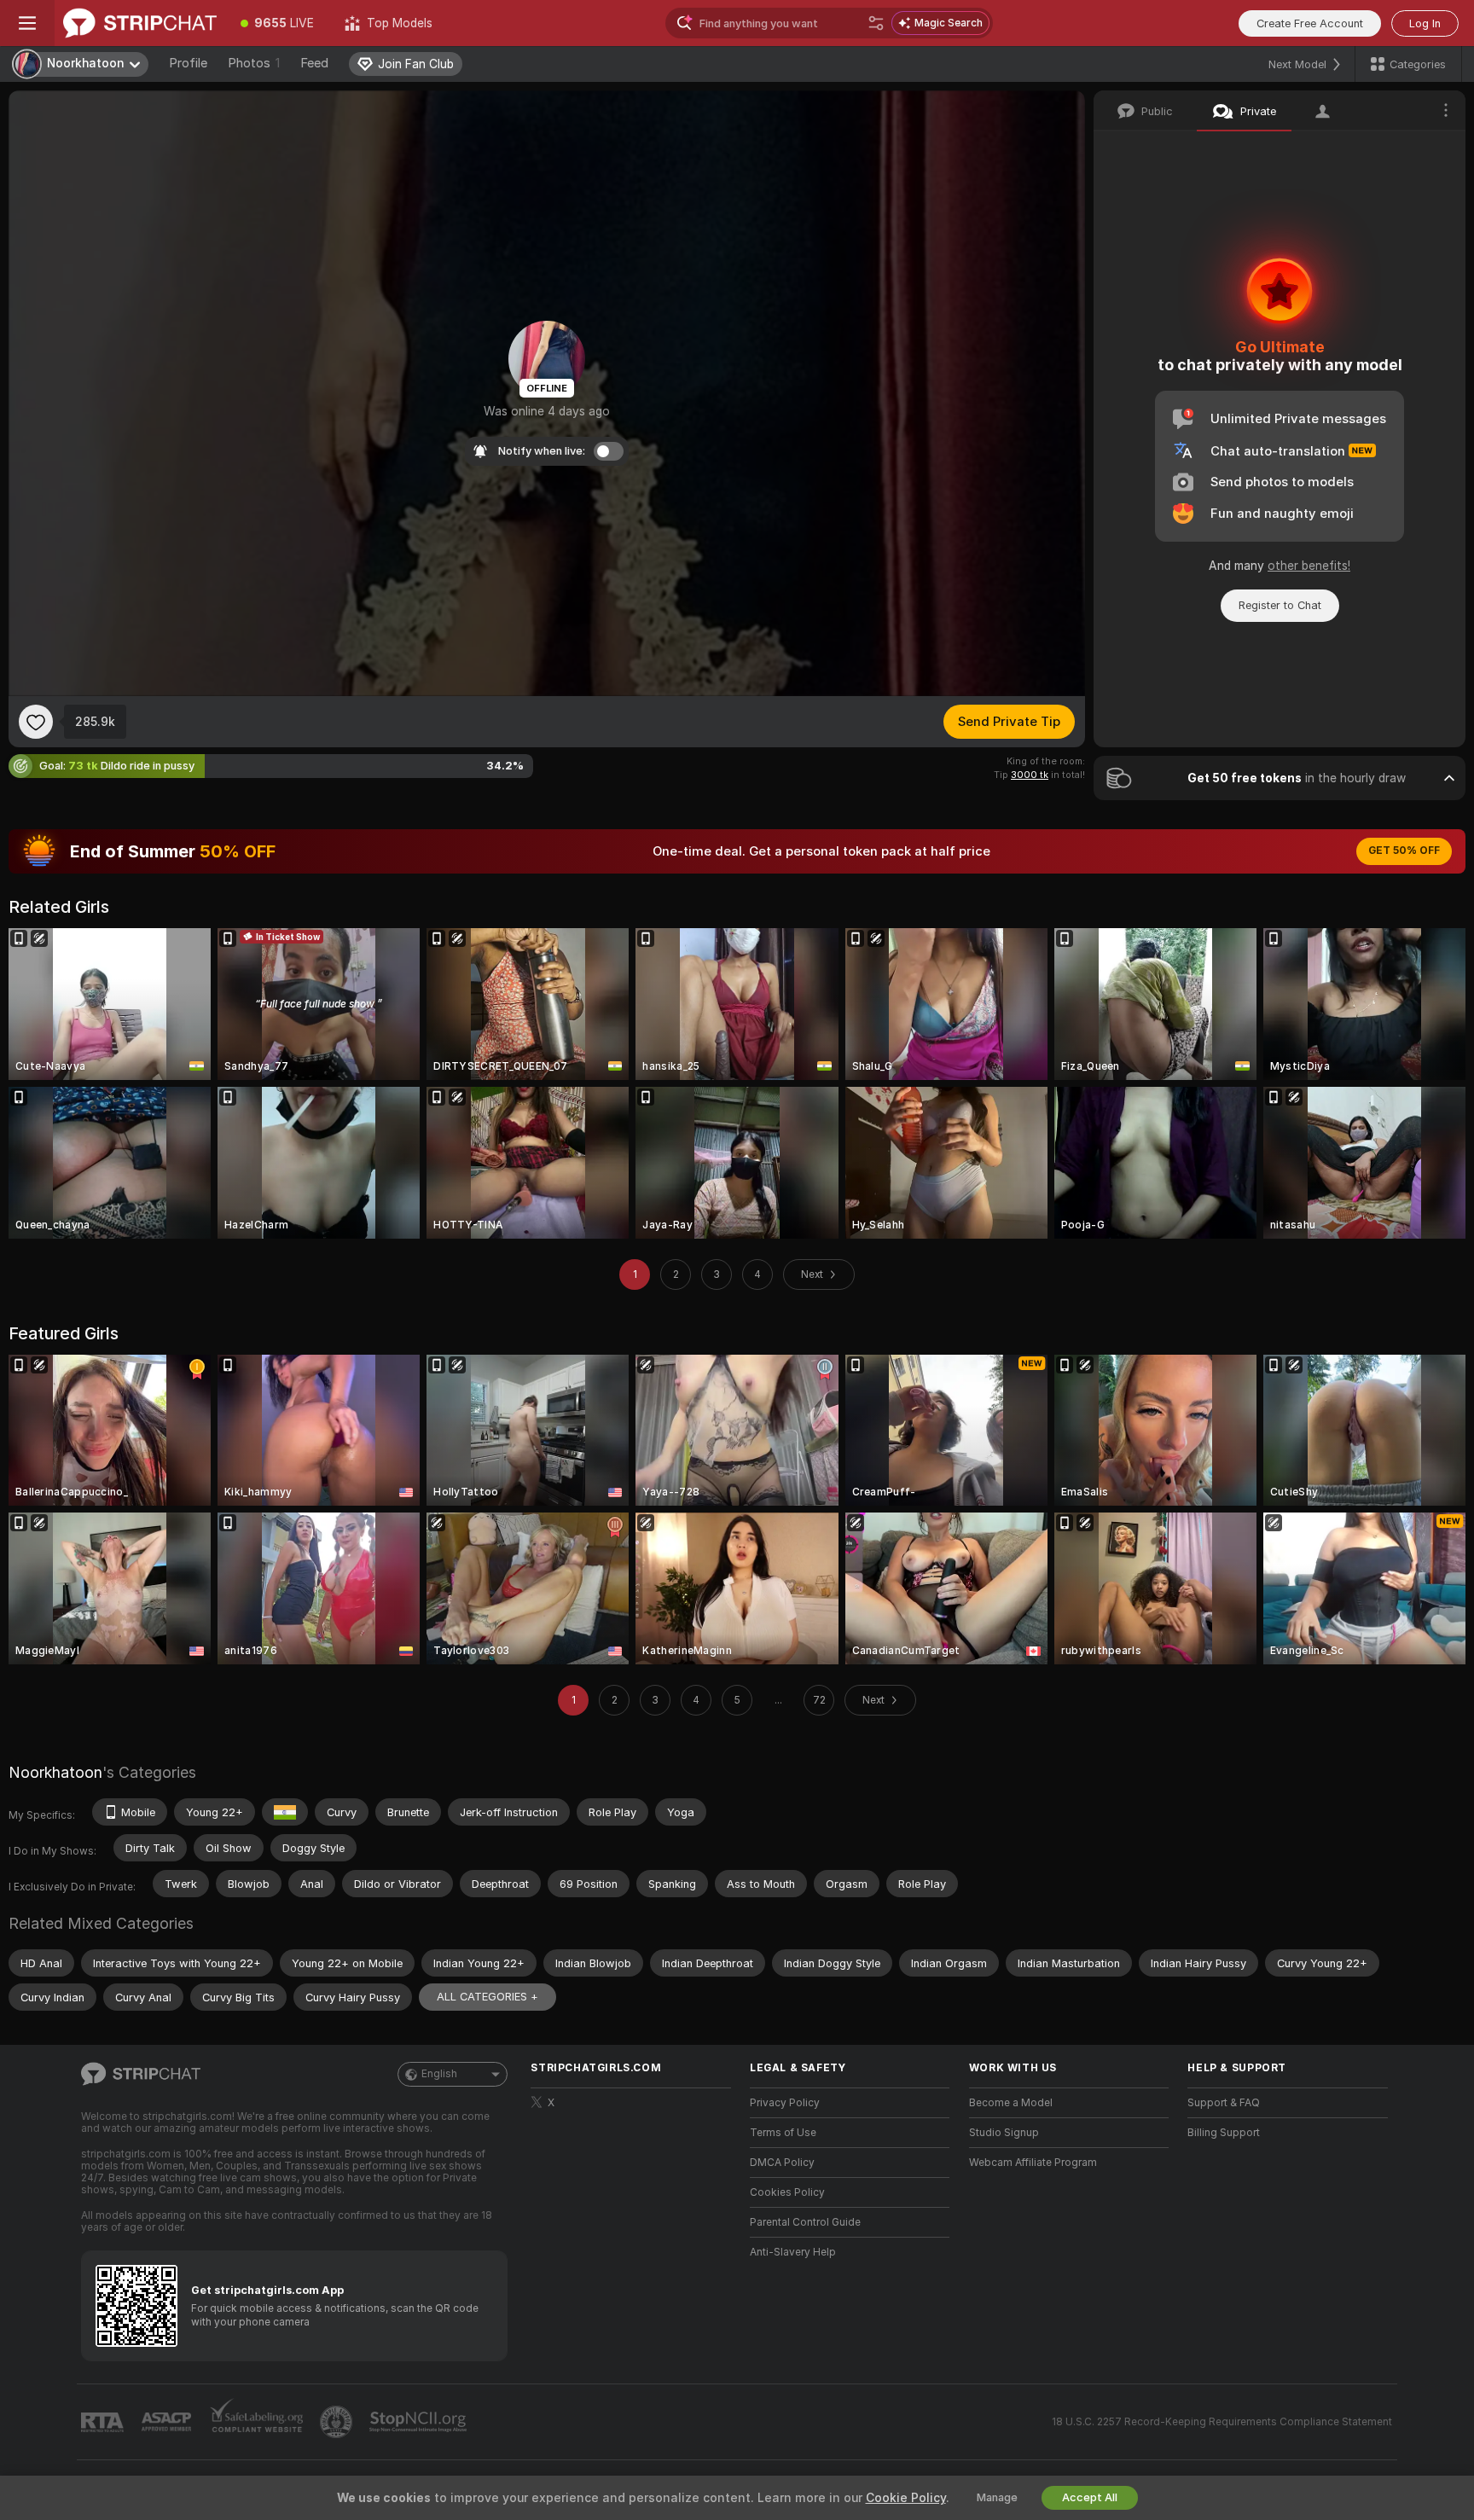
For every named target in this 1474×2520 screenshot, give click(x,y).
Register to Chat (1280, 605)
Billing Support (1224, 2133)
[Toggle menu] (27, 23)
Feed (314, 63)
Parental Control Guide (805, 2222)
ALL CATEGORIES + (487, 1997)
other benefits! (1309, 566)
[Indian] (285, 1812)
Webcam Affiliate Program (1033, 2163)
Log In (1425, 23)
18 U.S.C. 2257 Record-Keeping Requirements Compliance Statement (1222, 2422)
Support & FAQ (1224, 2103)
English (439, 2074)
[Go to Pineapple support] (338, 2422)
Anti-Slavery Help (793, 2252)
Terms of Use (783, 2133)
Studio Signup (1004, 2133)
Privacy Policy (785, 2103)
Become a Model (1011, 2103)
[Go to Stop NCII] (420, 2422)
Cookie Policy (906, 2498)
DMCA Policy (782, 2163)
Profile (188, 63)
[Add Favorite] (36, 722)
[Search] (876, 23)
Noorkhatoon (55, 1772)
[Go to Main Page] (140, 23)
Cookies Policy (787, 2192)
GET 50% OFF (1404, 851)
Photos (254, 63)
